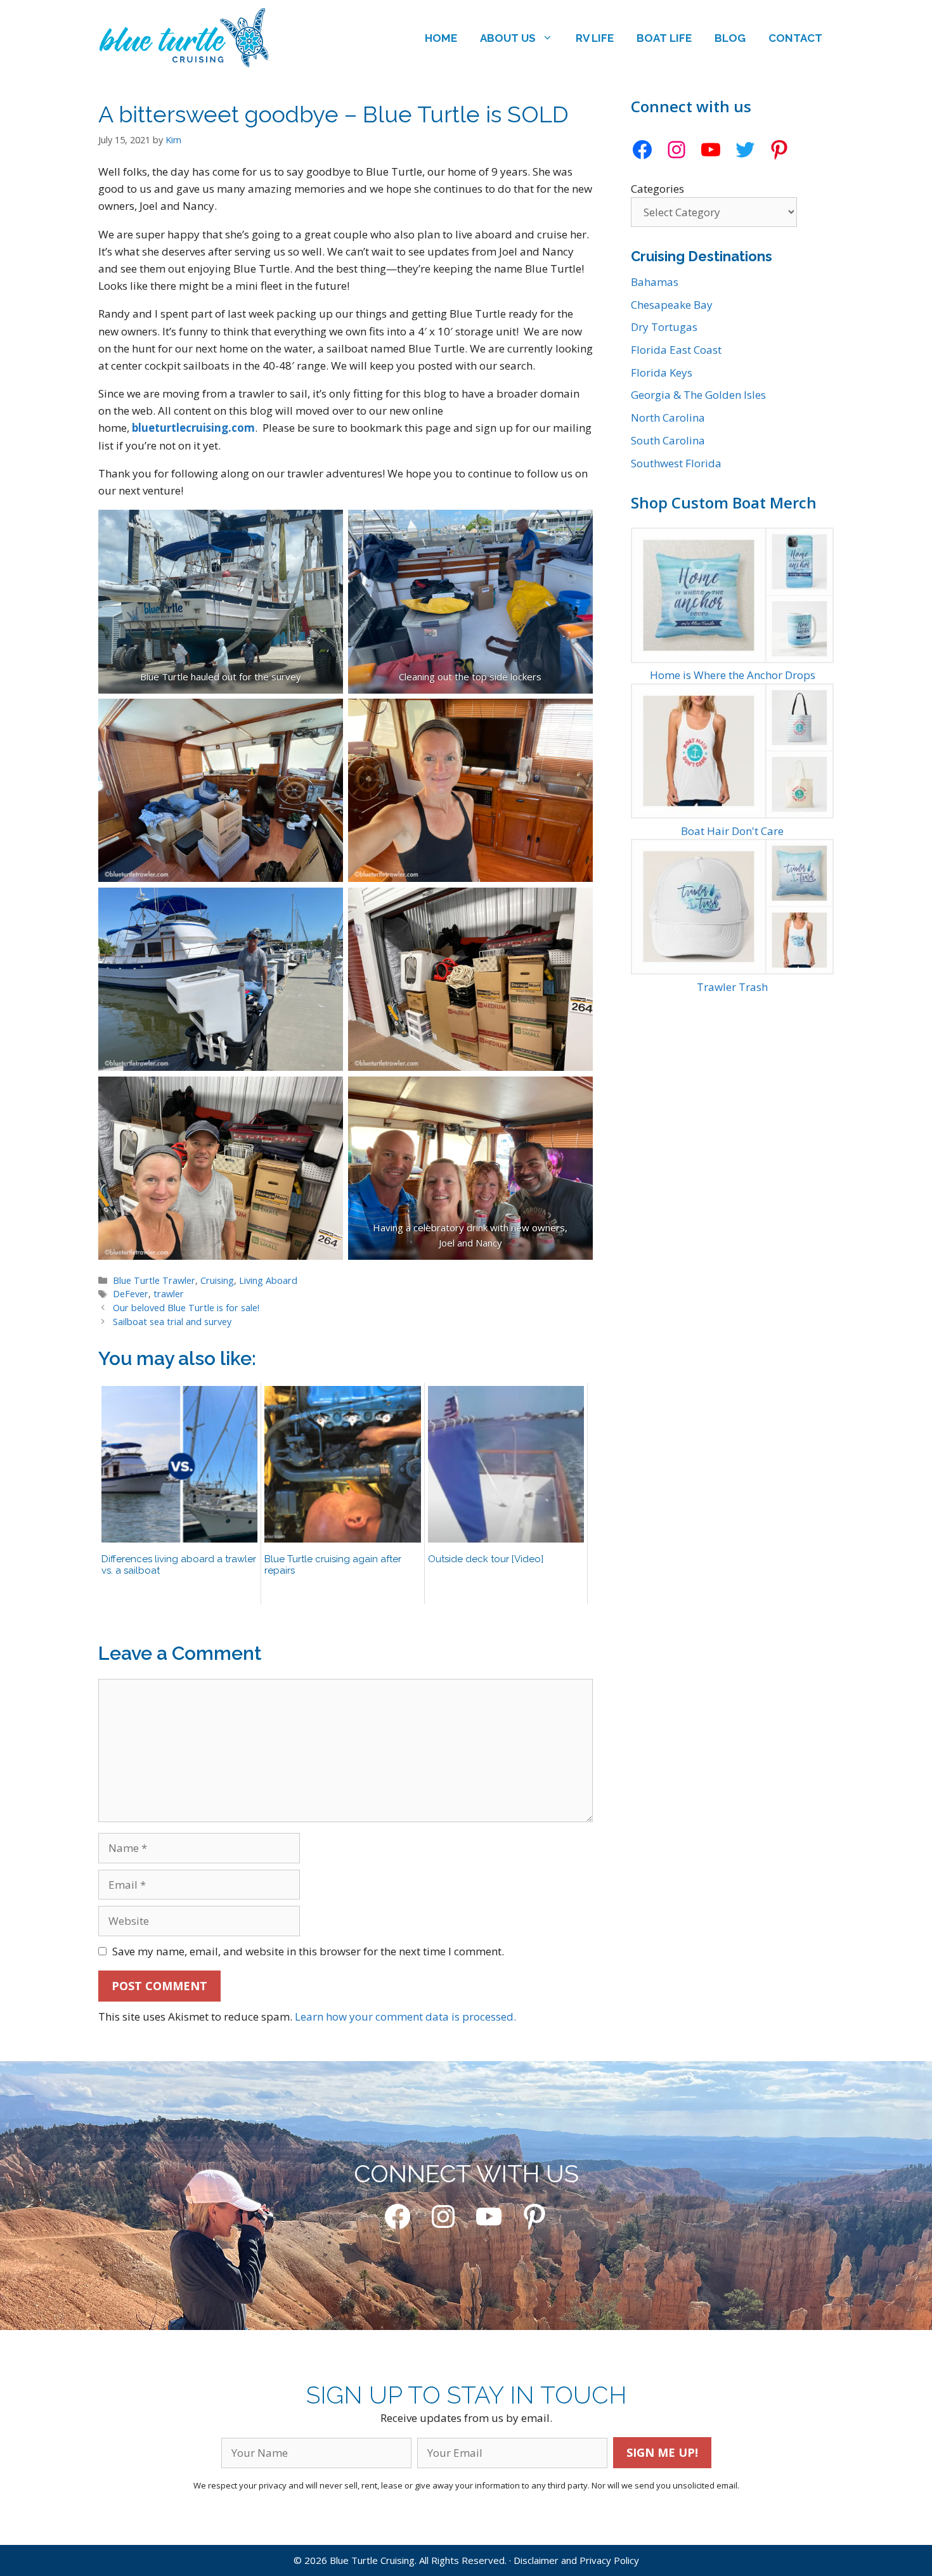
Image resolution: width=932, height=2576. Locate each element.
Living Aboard (268, 1280)
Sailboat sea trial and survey (172, 1322)
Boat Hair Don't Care (732, 831)
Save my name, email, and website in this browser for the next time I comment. (308, 1951)
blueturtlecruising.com (193, 428)
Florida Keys (662, 372)
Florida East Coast (676, 350)
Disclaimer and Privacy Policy (576, 2560)
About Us (508, 38)
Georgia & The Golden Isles (698, 395)
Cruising (217, 1280)
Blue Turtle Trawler (154, 1280)
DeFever (131, 1294)
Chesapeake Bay (672, 305)
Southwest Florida (676, 463)
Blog (730, 38)
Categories (657, 189)
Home (441, 38)
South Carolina (668, 440)
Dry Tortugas (664, 327)
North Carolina (668, 417)
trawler (169, 1294)
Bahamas (655, 282)
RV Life (595, 38)
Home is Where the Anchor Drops (733, 675)
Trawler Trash (732, 987)
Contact (795, 38)
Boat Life (664, 38)
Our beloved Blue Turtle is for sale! (186, 1308)
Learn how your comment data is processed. (405, 2016)
